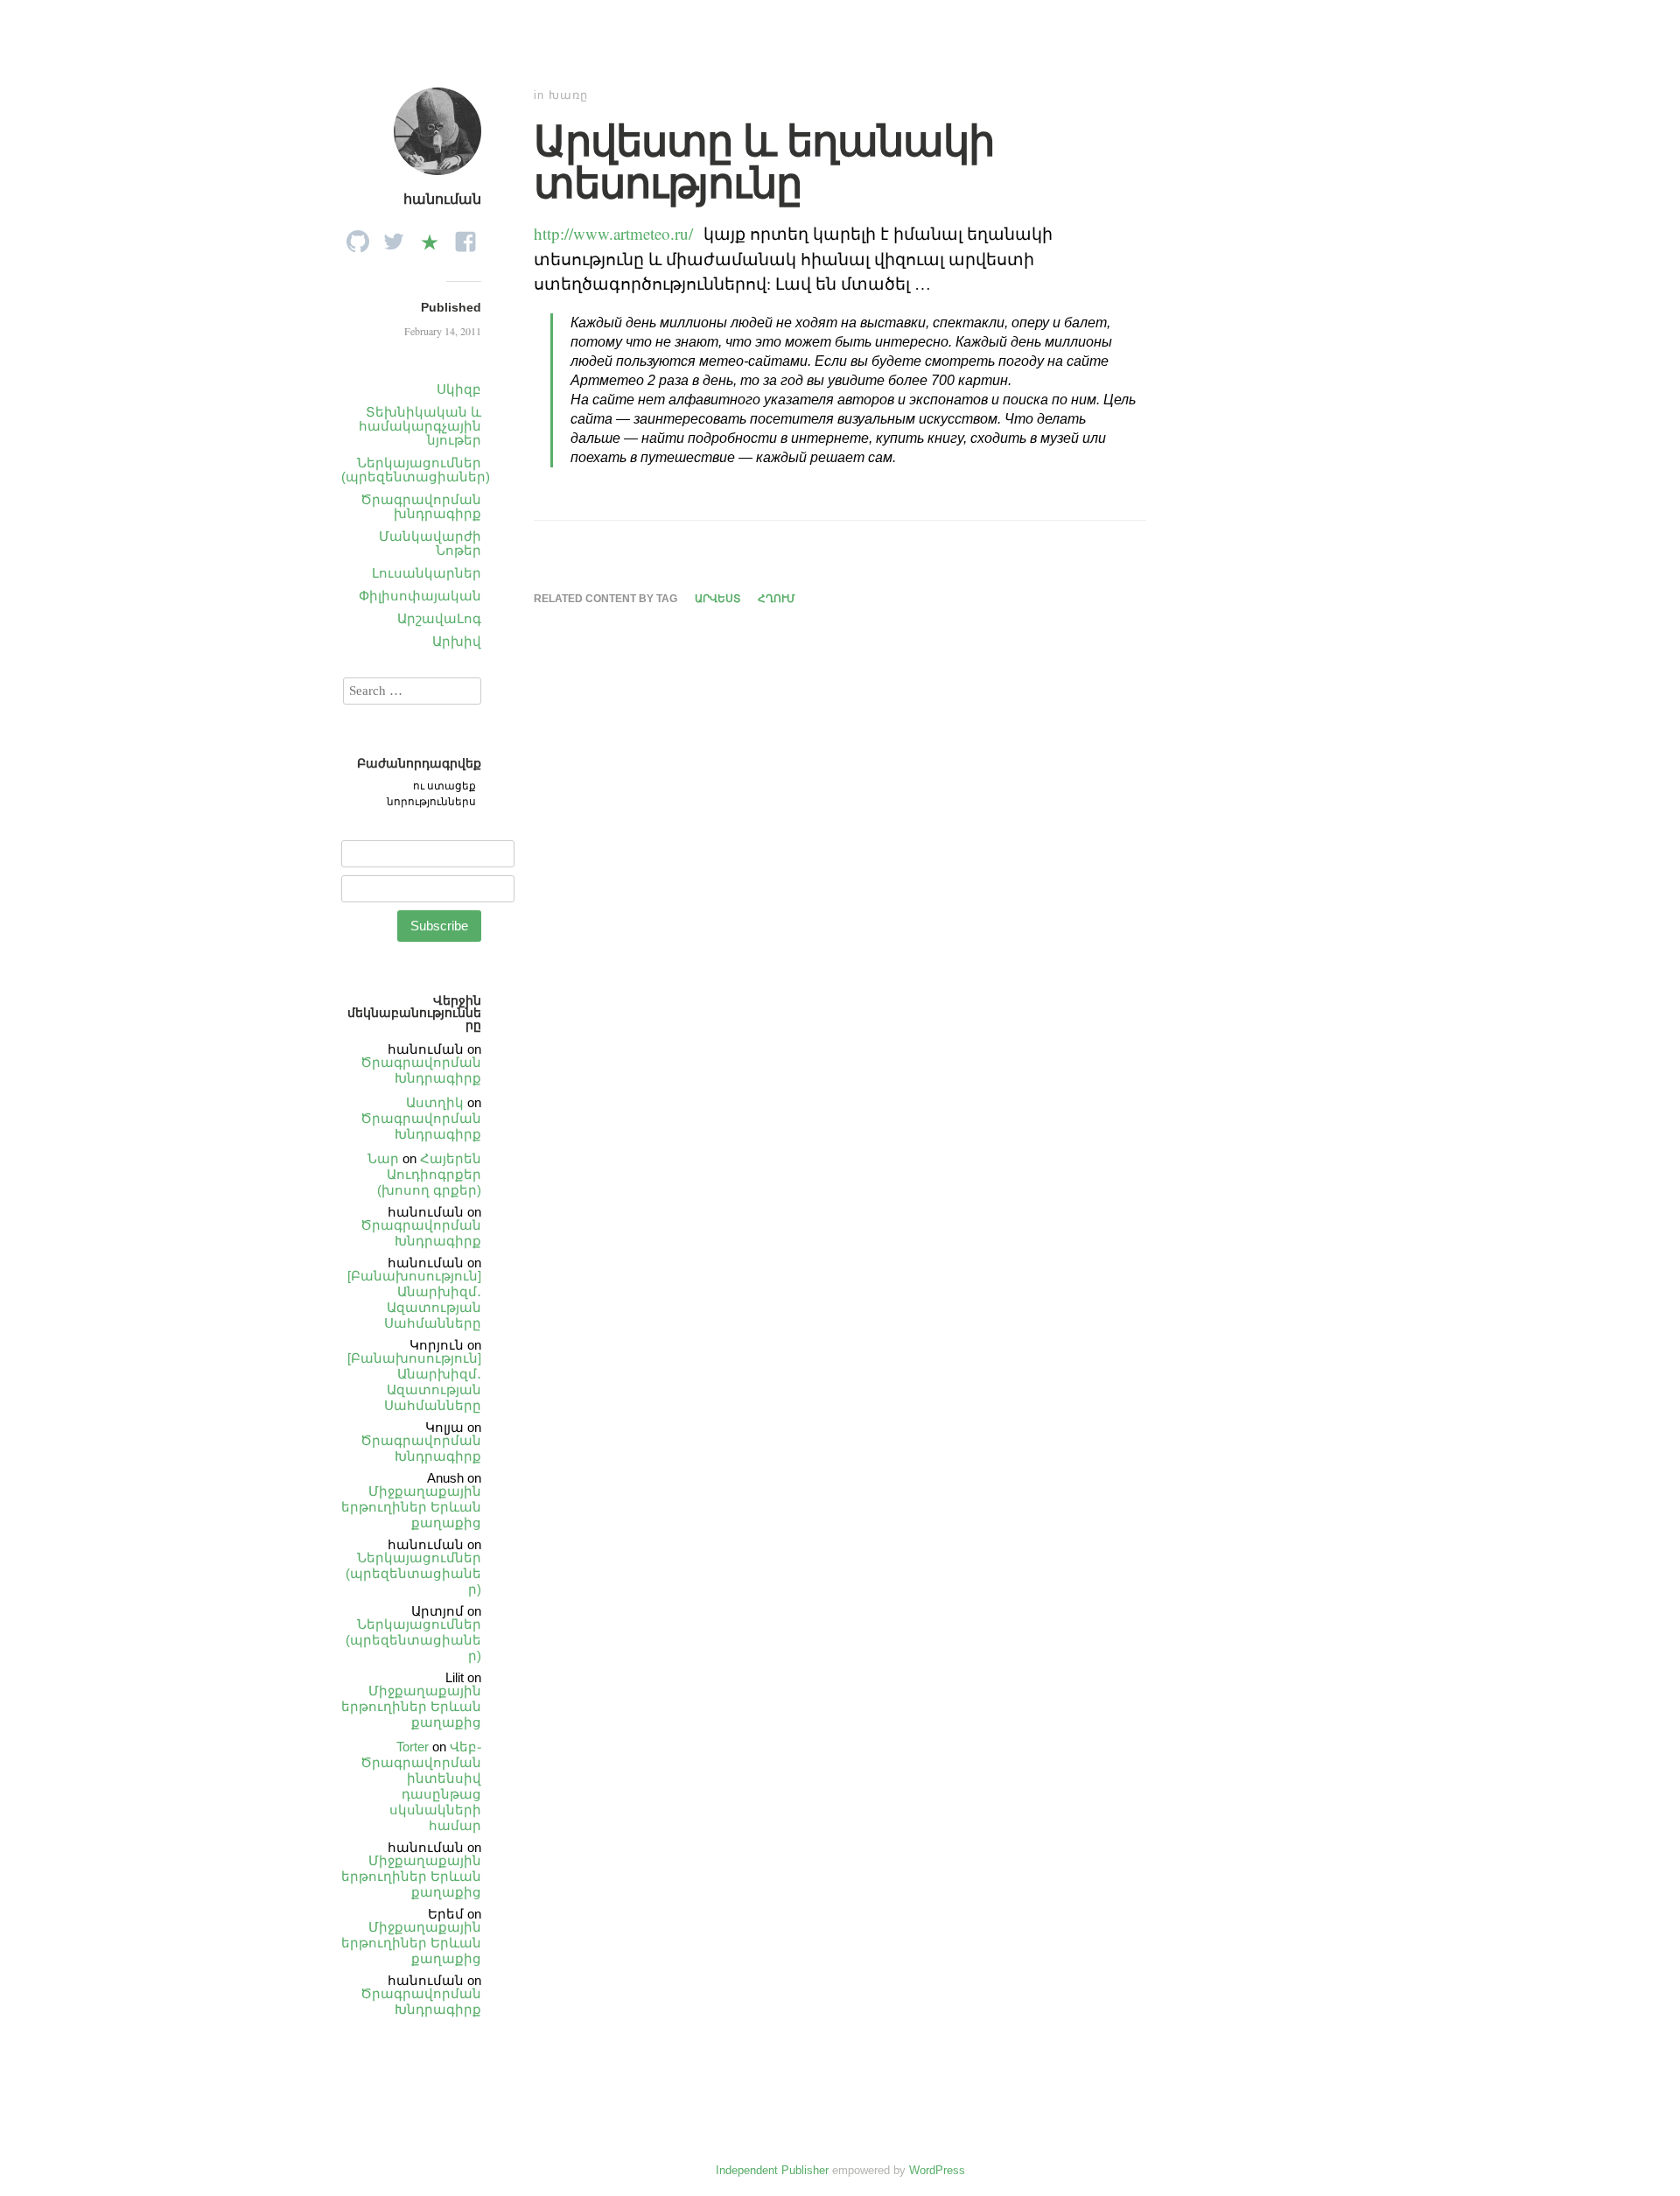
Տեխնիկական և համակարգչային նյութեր (420, 426)
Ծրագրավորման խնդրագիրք (421, 506)
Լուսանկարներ (427, 573)
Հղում (777, 599)
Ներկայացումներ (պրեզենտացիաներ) (416, 470)
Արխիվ (457, 641)
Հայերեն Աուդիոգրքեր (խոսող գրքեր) (429, 1174)
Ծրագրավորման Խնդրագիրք (421, 1070)
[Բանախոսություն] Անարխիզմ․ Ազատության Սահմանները (414, 1299)
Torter (413, 1747)
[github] (358, 237)
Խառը (568, 95)
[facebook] (465, 237)
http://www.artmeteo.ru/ (613, 233)
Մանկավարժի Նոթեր (430, 543)
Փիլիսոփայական (420, 596)
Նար (383, 1158)
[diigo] (430, 237)
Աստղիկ (435, 1102)
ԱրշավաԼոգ (439, 618)
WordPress (937, 2170)
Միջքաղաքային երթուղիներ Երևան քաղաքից (411, 1507)
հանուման (442, 199)
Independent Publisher (772, 2170)
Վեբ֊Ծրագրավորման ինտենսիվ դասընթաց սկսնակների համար (421, 1786)
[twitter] (394, 237)
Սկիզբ (459, 389)
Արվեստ (717, 599)
